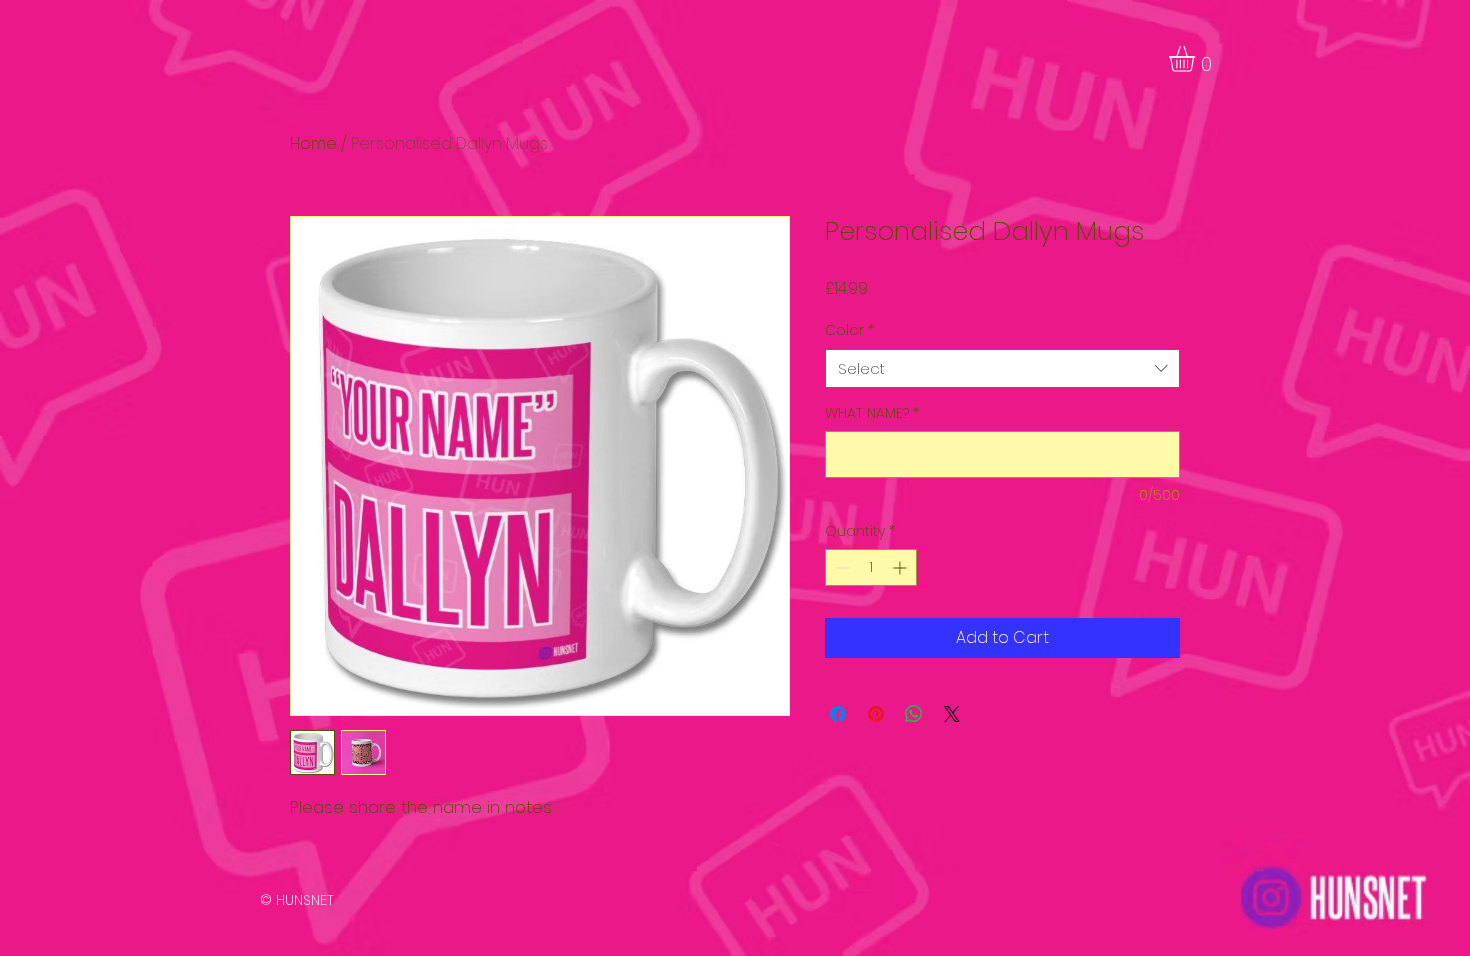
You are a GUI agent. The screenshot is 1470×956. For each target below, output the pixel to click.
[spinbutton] (871, 567)
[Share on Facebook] (838, 714)
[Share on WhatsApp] (914, 714)
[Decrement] (840, 567)
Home (313, 143)
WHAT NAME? (872, 413)
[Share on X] (952, 714)
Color (849, 330)
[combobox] (1002, 368)
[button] (1197, 59)
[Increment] (901, 567)
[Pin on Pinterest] (876, 714)
